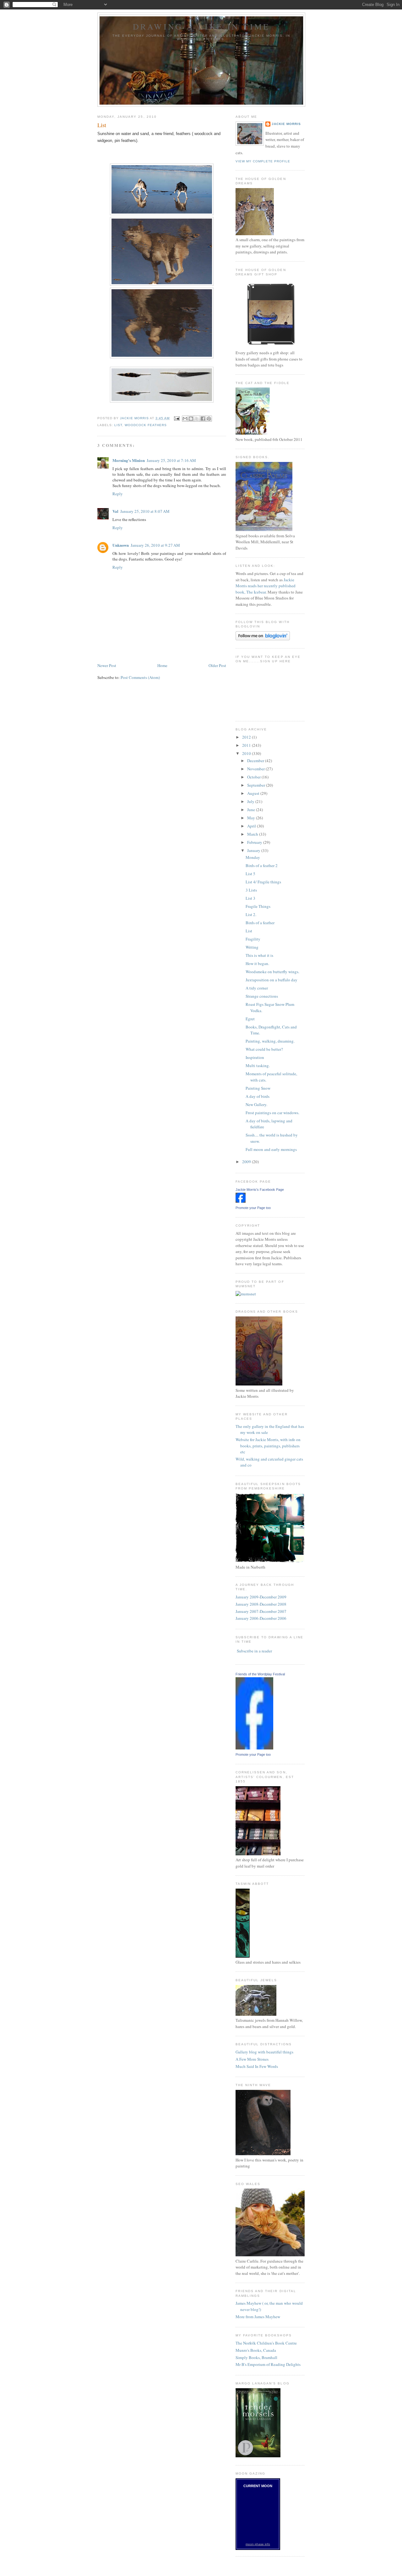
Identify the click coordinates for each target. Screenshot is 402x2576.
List (249, 931)
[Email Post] (177, 418)
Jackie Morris (286, 124)
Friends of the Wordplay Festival (260, 1674)
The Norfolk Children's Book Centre (266, 2343)
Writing (252, 947)
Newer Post (107, 665)
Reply (118, 494)
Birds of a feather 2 (262, 865)
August (254, 793)
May (252, 818)
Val (115, 511)
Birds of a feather (260, 923)
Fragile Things (258, 906)
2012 (247, 737)
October (254, 777)
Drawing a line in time (201, 26)
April (252, 826)
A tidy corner (257, 988)
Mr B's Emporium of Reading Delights (268, 2364)
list (118, 425)
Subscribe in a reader (254, 1651)
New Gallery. (256, 1104)
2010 (247, 753)
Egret (250, 1019)
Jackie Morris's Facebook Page (260, 1190)
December (256, 761)
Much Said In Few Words (257, 2066)
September (257, 785)
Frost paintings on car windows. (272, 1113)
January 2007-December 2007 (261, 1611)
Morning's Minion (129, 460)
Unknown (121, 545)
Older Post (217, 665)
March (253, 834)
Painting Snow (258, 1088)
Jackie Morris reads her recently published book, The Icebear (266, 586)
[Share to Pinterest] (209, 419)
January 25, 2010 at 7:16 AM (171, 460)
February (255, 842)
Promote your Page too (253, 1208)
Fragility (253, 939)
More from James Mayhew (258, 2317)
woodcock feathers (146, 425)
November (256, 769)
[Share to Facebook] (203, 419)
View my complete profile (263, 161)
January (254, 850)
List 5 (250, 874)
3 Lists (251, 890)
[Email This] (185, 419)
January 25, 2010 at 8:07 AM (145, 511)
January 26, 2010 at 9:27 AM (155, 545)
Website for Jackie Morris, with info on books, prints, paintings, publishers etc (268, 1446)
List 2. (251, 914)
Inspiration (255, 1057)
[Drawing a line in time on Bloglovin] (263, 639)
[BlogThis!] (191, 419)
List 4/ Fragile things (263, 882)
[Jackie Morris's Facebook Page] (241, 1201)
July (251, 801)
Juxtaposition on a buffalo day (272, 980)
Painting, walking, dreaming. (270, 1041)
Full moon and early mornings (271, 1149)
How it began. (257, 963)
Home (162, 665)
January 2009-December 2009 (261, 1597)
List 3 (250, 898)
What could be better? (264, 1049)
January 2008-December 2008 (261, 1604)
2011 (247, 745)
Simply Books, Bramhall (256, 2357)
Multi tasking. (258, 1066)
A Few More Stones (252, 2059)
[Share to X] (197, 419)
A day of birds (258, 1096)
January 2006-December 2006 (261, 1618)
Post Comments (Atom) (140, 677)
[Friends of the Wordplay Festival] (254, 1748)
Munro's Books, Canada (256, 2350)
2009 (247, 1162)
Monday (253, 857)
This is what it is (259, 955)
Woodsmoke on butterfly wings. (272, 972)
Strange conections (262, 996)
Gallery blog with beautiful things (264, 2052)
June (252, 810)
